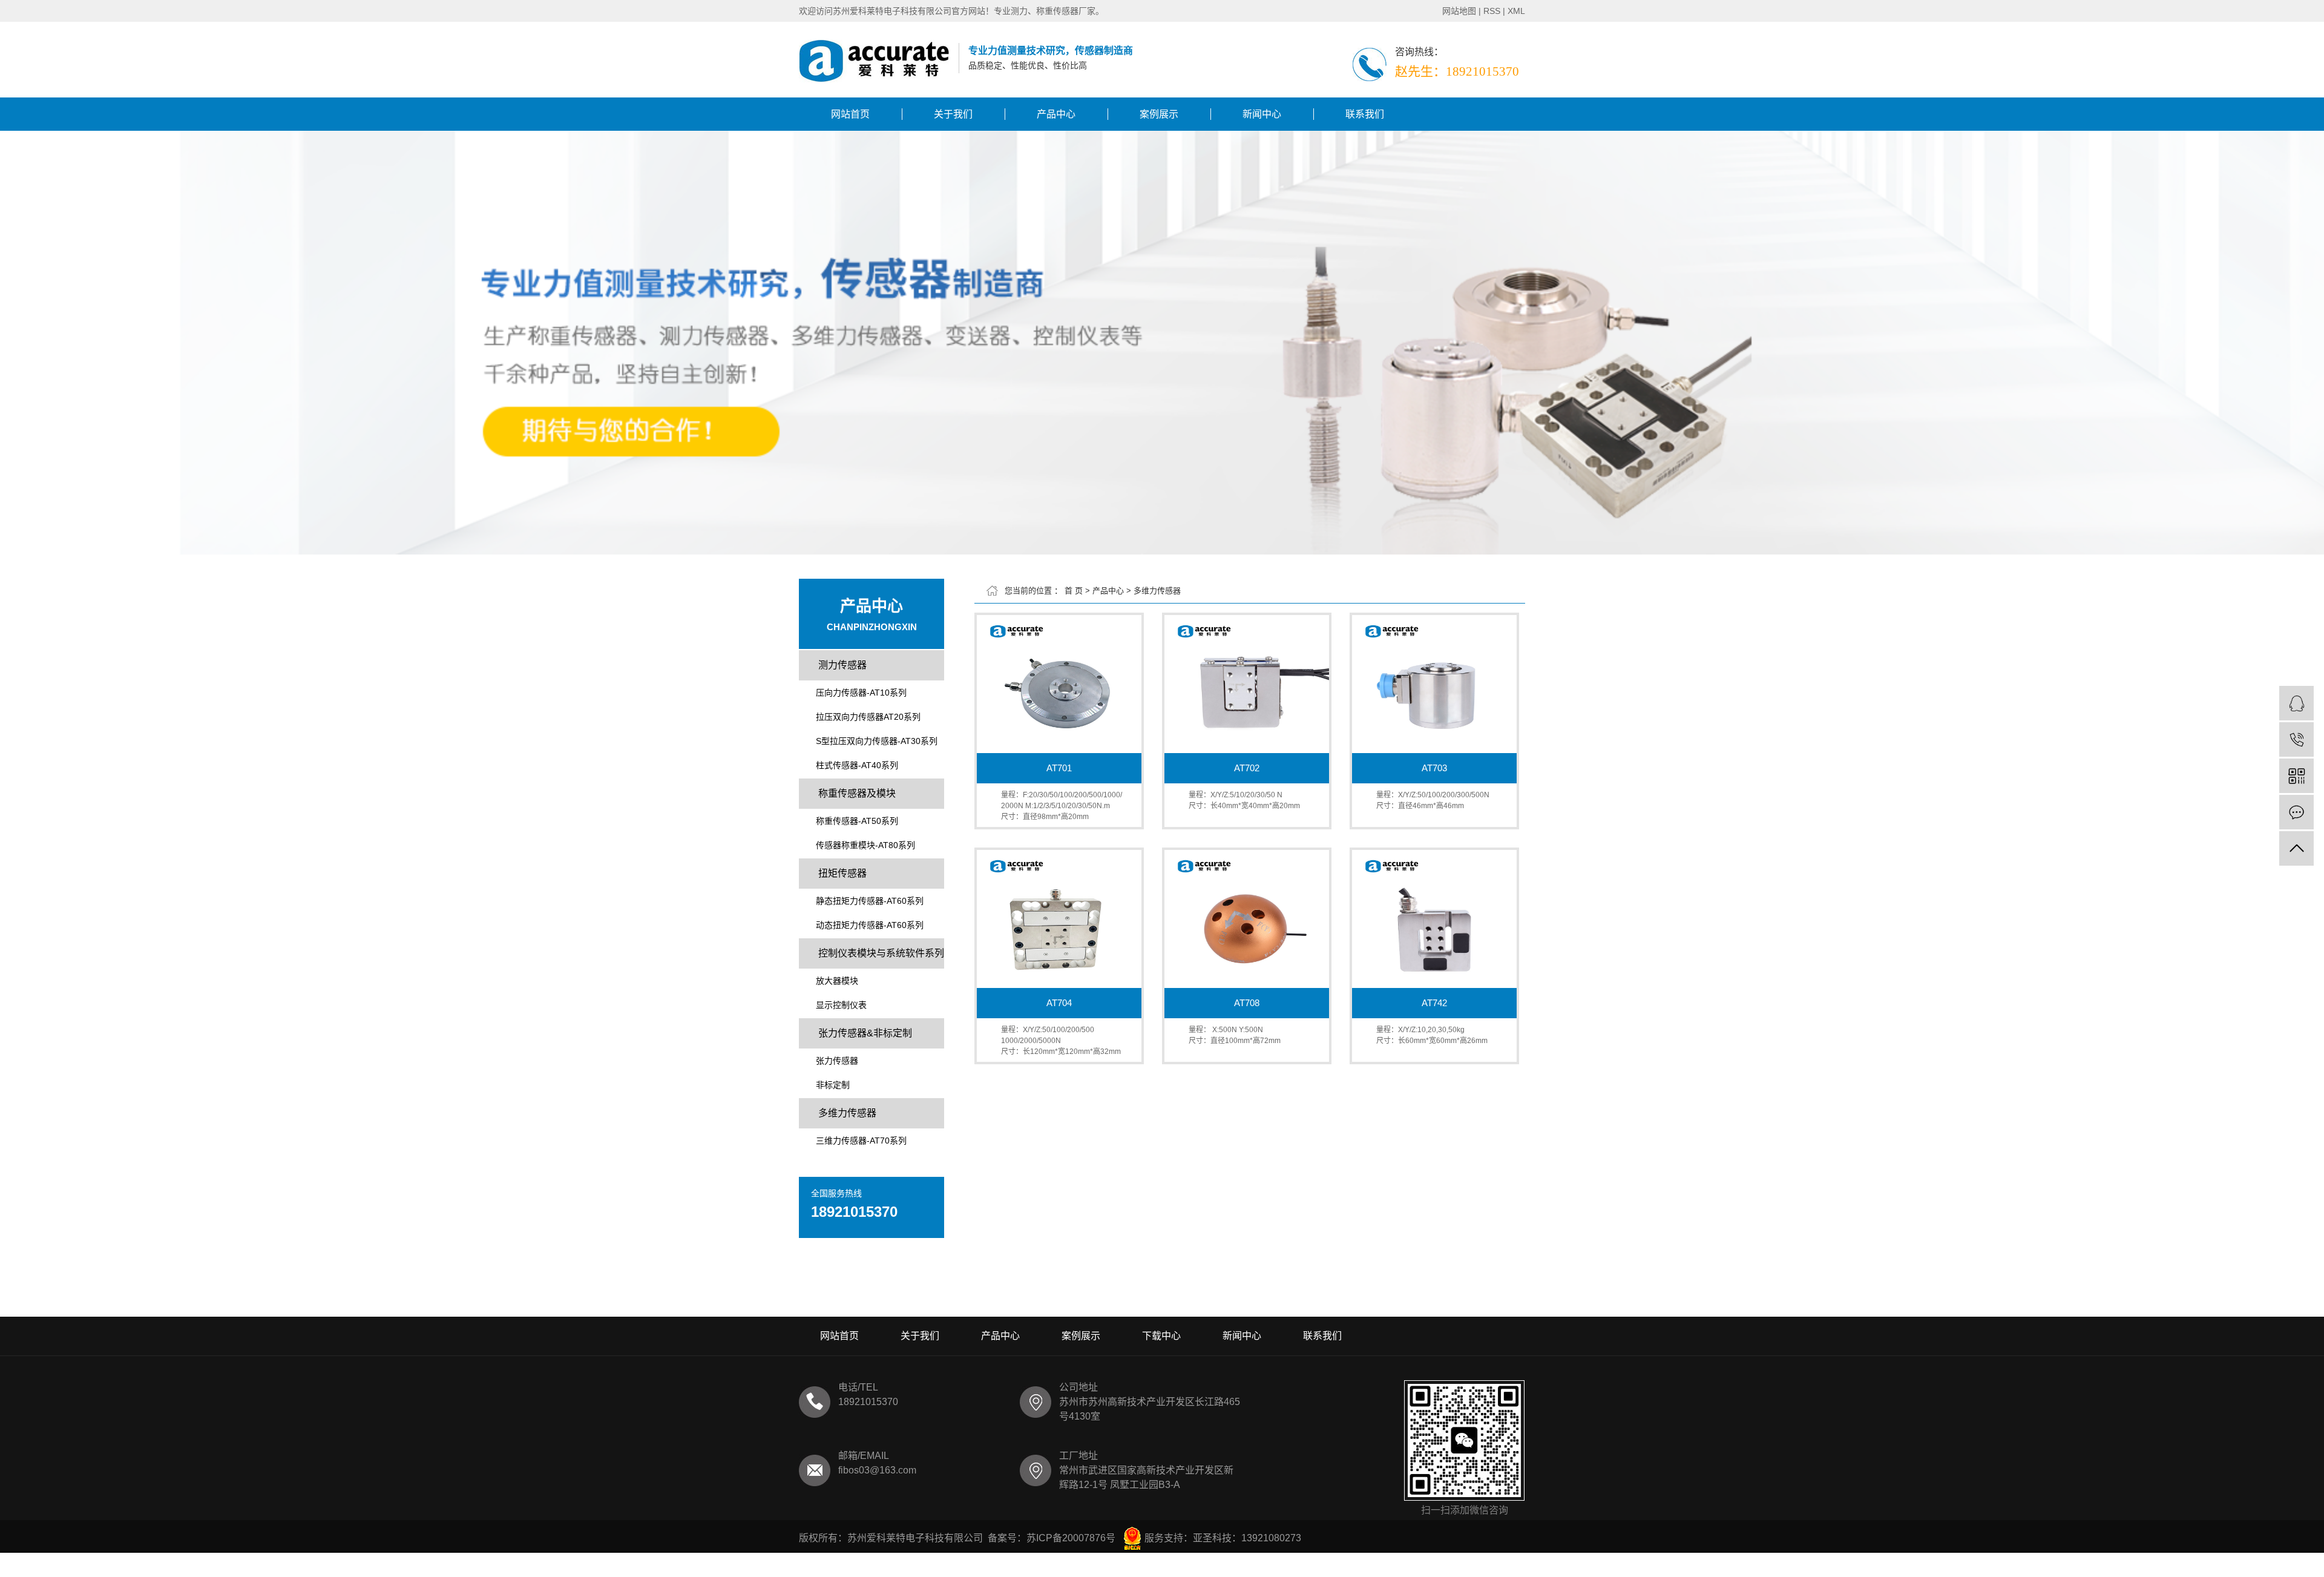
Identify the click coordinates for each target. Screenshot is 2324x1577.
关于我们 (953, 114)
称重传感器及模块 (857, 793)
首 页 (1074, 591)
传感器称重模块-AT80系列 (865, 845)
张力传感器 (837, 1061)
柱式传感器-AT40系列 (857, 765)
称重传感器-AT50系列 (857, 821)
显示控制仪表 (841, 1005)
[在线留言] (2296, 812)
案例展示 (1159, 114)
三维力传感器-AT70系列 (861, 1141)
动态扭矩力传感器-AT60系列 (870, 925)
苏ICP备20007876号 (1071, 1538)
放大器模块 (837, 981)
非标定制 (833, 1085)
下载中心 (1161, 1336)
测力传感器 (842, 665)
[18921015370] (2296, 739)
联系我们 (1365, 114)
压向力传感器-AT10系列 (861, 693)
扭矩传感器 (842, 873)
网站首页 (850, 114)
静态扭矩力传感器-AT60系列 (870, 901)
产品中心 (1056, 114)
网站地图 (1459, 11)
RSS (1492, 11)
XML (1516, 11)
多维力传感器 (847, 1113)
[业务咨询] (2296, 703)
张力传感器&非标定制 (865, 1033)
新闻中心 (1262, 114)
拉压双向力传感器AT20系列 (868, 717)
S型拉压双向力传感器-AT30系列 (877, 741)
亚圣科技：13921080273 (1247, 1538)
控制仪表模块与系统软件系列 (881, 953)
